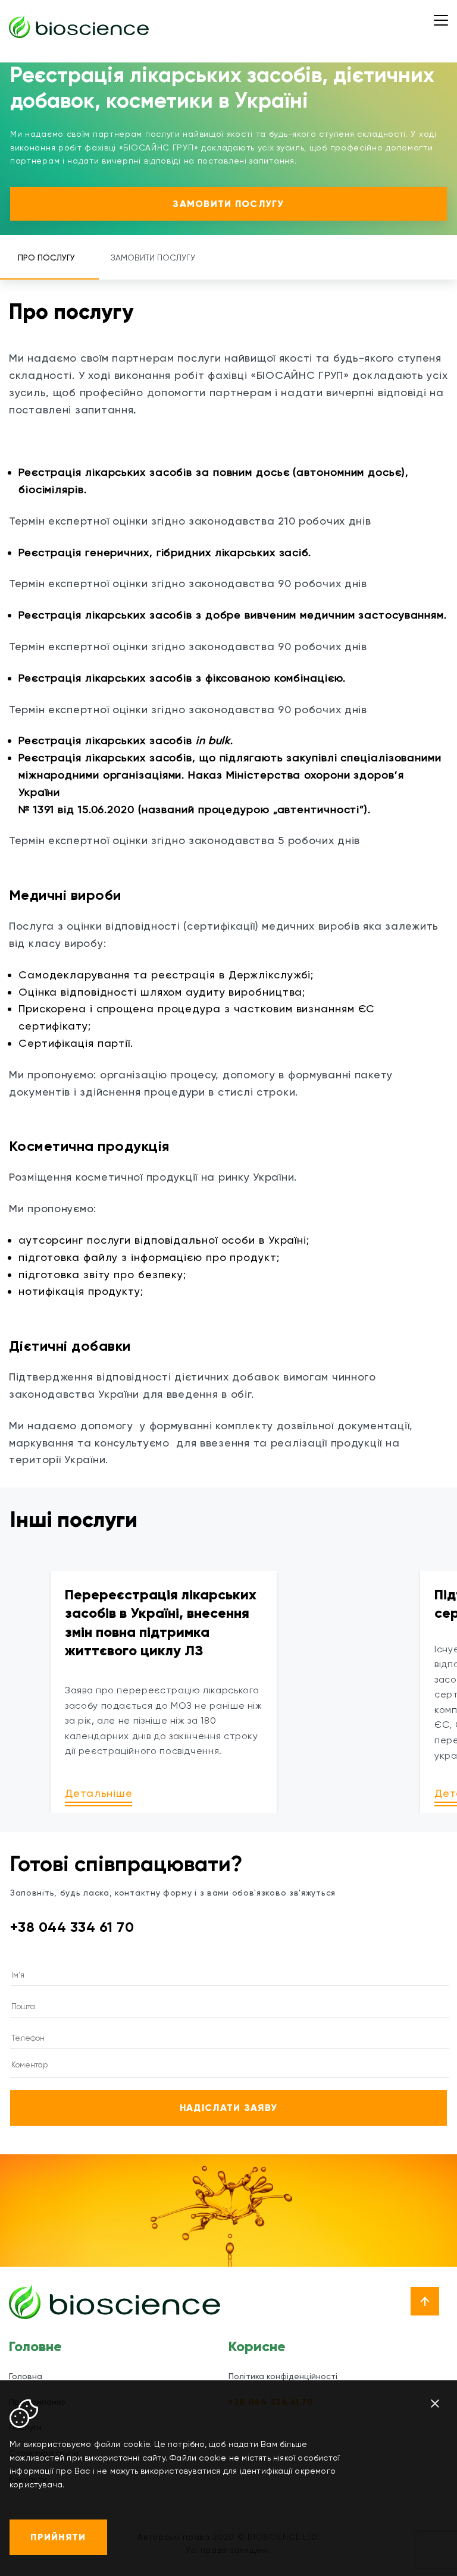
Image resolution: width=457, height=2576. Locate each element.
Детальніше (98, 1793)
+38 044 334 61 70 (72, 1927)
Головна (26, 2376)
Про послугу (46, 258)
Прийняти (58, 2537)
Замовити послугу (228, 204)
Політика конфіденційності (283, 2376)
